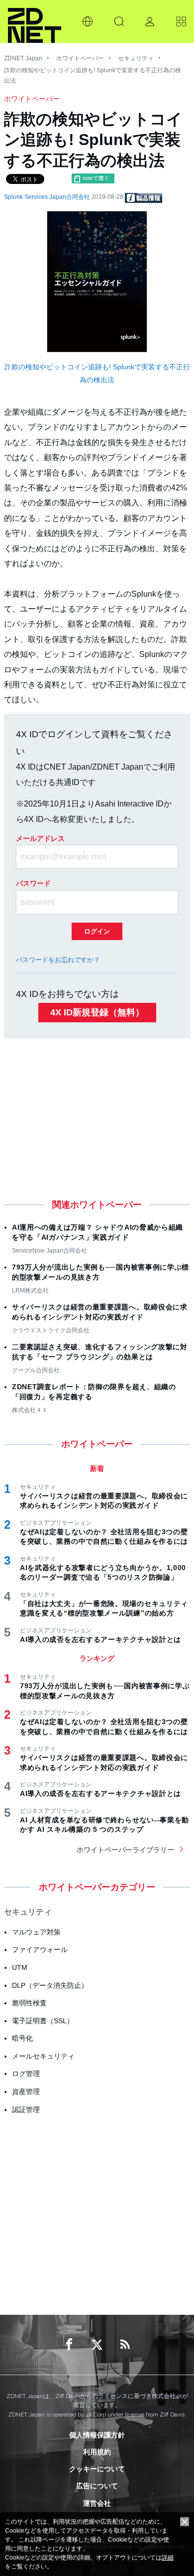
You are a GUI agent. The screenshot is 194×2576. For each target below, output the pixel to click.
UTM (20, 1967)
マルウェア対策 (36, 1932)
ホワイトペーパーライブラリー (125, 1850)
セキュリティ (136, 58)
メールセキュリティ (43, 2056)
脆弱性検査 (29, 2003)
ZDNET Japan (23, 58)
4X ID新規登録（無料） (97, 1012)
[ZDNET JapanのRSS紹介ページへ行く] (125, 2345)
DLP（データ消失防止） (50, 1985)
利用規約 (97, 2452)
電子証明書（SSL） (43, 2021)
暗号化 (22, 2038)
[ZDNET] (35, 21)
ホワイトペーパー (80, 58)
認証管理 (26, 2109)
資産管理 (26, 2092)
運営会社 (97, 2503)
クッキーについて (97, 2469)
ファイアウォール (40, 1949)
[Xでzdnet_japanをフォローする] (97, 2345)
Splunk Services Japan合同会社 (48, 197)
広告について (97, 2486)
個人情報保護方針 (97, 2435)
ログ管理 (26, 2074)
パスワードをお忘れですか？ (58, 960)
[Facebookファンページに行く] (69, 2345)
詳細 (168, 2558)
